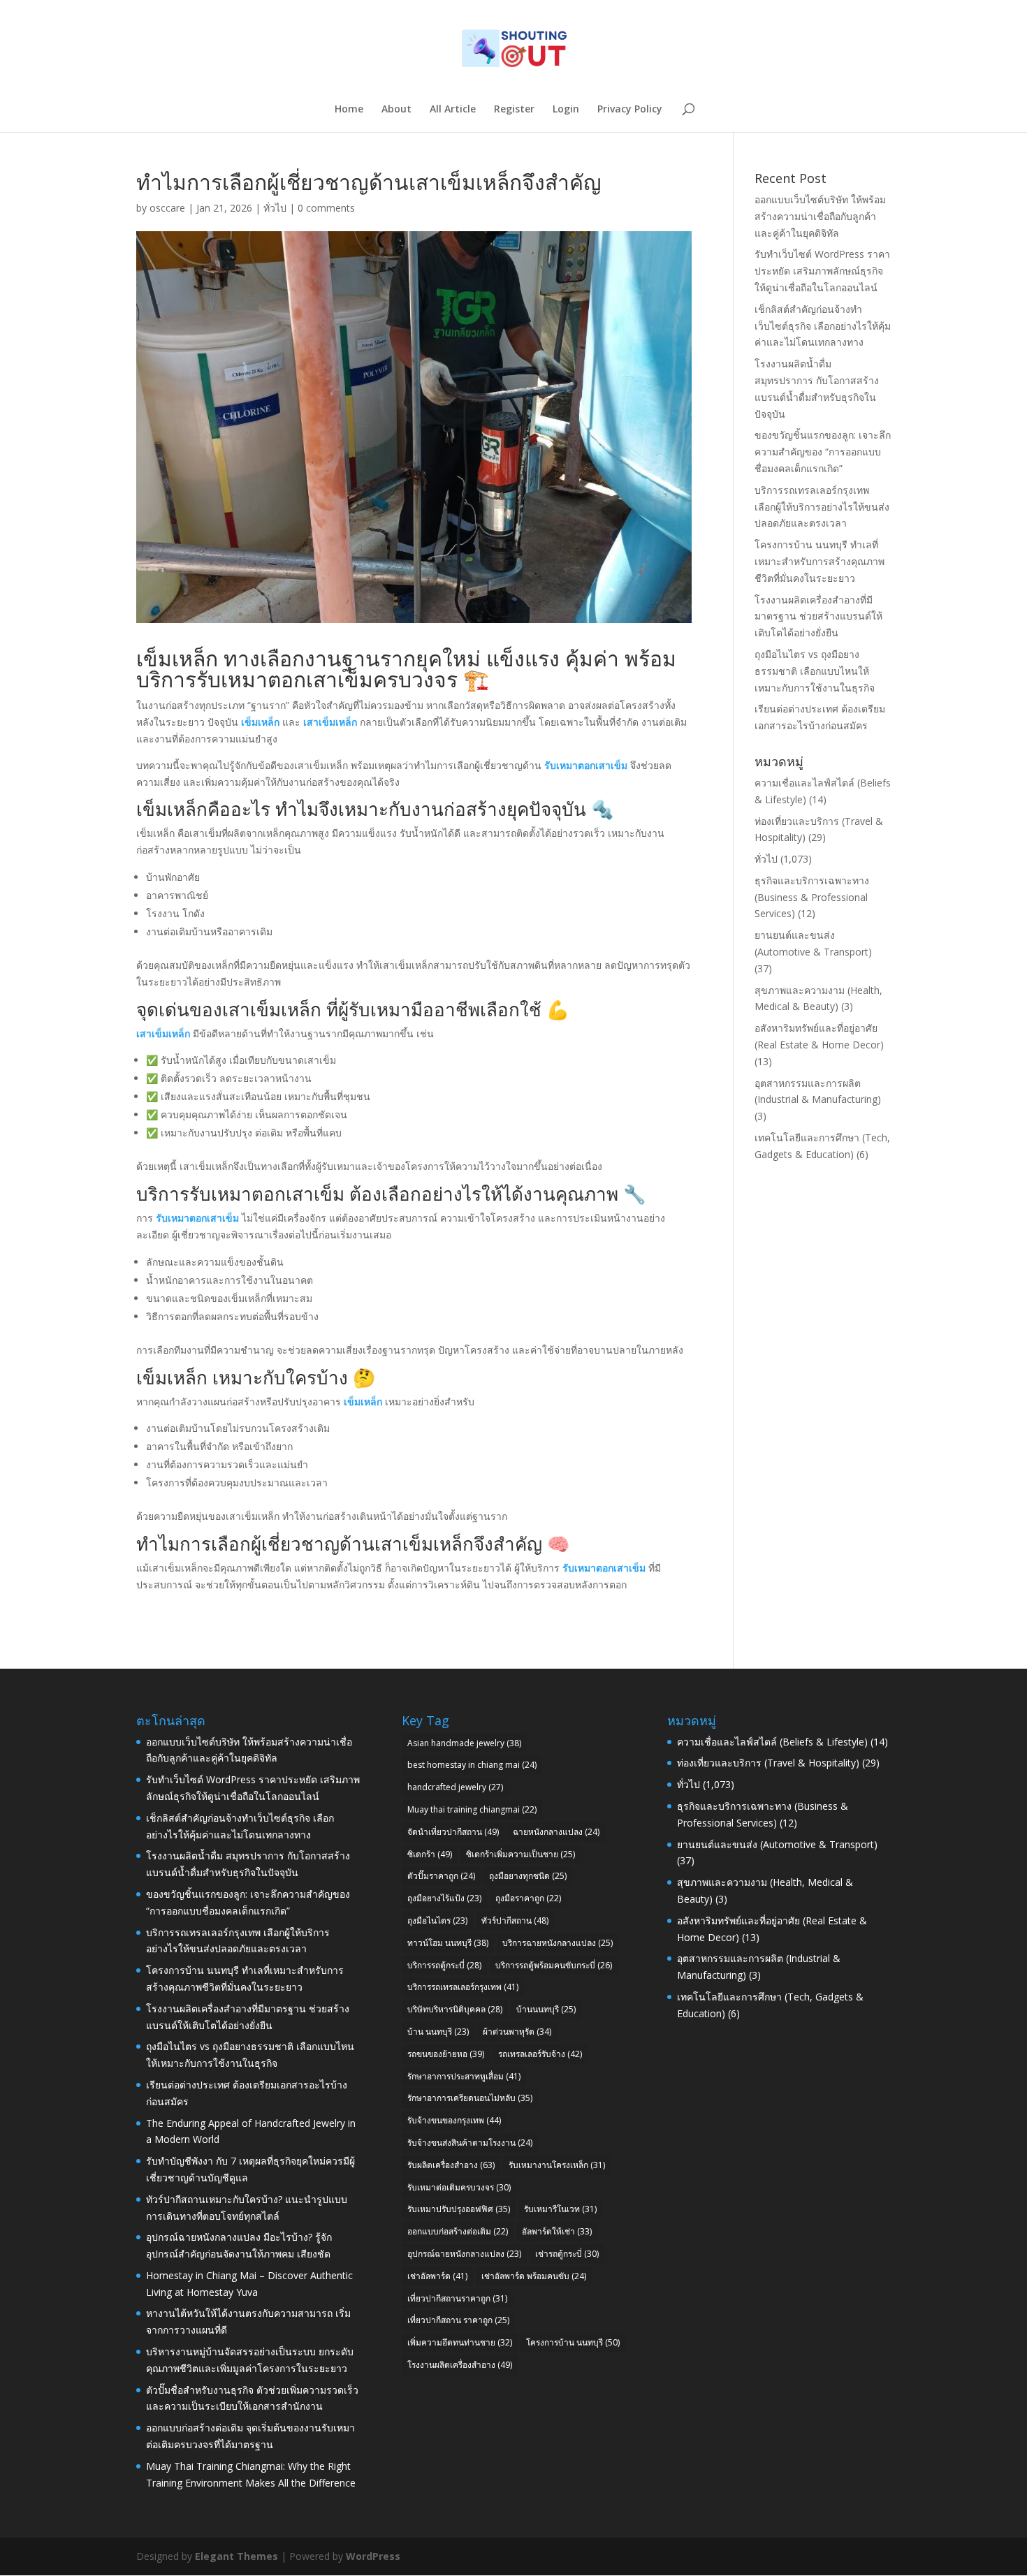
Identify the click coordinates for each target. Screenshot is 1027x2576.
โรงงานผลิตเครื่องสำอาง (460, 2365)
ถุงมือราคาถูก (528, 1898)
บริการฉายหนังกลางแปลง (558, 1943)
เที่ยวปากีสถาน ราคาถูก (458, 2320)
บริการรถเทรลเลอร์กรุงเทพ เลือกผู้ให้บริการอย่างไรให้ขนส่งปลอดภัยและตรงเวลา (822, 507)
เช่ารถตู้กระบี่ (567, 2254)
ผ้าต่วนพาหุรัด (517, 2032)
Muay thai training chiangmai (472, 1809)
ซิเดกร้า (430, 1854)
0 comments (326, 208)
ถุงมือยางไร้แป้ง (444, 1898)
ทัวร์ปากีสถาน (515, 1920)
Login (566, 110)
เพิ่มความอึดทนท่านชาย (460, 2342)
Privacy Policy (630, 110)
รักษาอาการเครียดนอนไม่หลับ (470, 2098)
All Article (453, 110)
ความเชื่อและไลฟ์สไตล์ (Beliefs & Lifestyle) (772, 1742)
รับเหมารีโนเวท (560, 2209)
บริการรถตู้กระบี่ (444, 1965)
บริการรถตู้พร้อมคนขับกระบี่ (554, 1965)
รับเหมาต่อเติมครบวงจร (459, 2187)
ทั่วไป (275, 208)
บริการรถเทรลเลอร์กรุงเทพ (463, 1987)
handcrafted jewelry (455, 1787)
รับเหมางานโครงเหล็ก (557, 2165)
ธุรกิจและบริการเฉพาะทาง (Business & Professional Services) (812, 897)
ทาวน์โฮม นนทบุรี (448, 1943)
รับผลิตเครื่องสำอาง (451, 2165)
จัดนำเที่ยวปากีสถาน (453, 1832)
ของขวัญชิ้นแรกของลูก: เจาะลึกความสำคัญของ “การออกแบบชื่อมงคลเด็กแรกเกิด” (823, 452)
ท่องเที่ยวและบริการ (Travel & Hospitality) (768, 1763)
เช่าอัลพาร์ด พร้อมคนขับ (534, 2276)
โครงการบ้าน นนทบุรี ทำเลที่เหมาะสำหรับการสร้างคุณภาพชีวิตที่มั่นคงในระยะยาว (820, 561)
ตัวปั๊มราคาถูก (441, 1876)
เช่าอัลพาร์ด (437, 2276)
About (396, 110)
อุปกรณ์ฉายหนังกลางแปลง (464, 2254)
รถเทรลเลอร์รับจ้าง (540, 2054)
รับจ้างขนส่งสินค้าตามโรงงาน (470, 2143)
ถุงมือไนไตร (437, 1920)
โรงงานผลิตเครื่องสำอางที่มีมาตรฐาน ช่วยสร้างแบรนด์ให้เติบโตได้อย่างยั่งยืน (818, 616)
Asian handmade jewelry (464, 1743)
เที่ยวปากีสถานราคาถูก (457, 2298)
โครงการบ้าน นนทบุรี (573, 2342)
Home (349, 110)
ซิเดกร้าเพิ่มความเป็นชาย (520, 1854)
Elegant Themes (236, 2556)
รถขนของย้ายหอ (446, 2054)
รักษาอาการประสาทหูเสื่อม (464, 2076)
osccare (167, 208)
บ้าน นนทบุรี (438, 2032)
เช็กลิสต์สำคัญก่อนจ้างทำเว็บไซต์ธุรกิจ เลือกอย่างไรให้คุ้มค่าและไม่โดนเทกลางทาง (823, 326)
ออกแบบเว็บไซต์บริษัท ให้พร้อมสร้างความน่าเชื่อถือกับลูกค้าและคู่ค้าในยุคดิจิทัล (820, 216)
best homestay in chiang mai (472, 1765)
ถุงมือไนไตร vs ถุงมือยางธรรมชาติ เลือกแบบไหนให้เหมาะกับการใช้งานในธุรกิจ (815, 671)
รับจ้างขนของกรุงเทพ (454, 2120)
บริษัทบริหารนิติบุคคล (455, 2009)
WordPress (373, 2556)
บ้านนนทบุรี (546, 2009)
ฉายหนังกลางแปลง (556, 1832)
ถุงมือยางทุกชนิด (528, 1876)
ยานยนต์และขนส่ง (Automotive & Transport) (777, 1844)
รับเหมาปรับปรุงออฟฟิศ (459, 2209)
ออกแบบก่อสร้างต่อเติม (458, 2231)
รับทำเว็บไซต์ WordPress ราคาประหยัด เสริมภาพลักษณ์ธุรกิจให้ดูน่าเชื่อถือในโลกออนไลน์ (822, 271)
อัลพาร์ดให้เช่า (557, 2231)
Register (514, 110)
